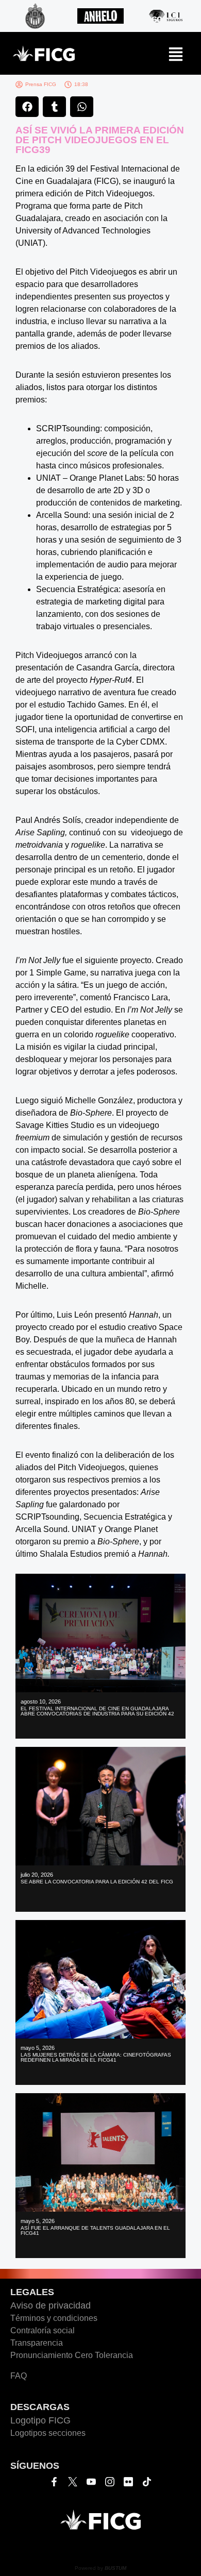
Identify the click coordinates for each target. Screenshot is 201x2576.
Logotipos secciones (48, 2433)
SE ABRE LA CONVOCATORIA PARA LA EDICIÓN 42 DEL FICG (97, 1882)
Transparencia (37, 2343)
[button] (27, 107)
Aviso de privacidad (51, 2305)
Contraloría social (43, 2330)
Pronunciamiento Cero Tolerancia (72, 2355)
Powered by (100, 2568)
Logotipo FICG (40, 2420)
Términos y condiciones (54, 2318)
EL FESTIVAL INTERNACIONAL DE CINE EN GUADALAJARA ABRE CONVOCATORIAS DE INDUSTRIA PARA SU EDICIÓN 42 (97, 1711)
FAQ (19, 2376)
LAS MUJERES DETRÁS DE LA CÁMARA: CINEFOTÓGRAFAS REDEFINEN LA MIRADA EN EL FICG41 (96, 2057)
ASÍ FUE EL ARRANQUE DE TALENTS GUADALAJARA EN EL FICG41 (95, 2230)
